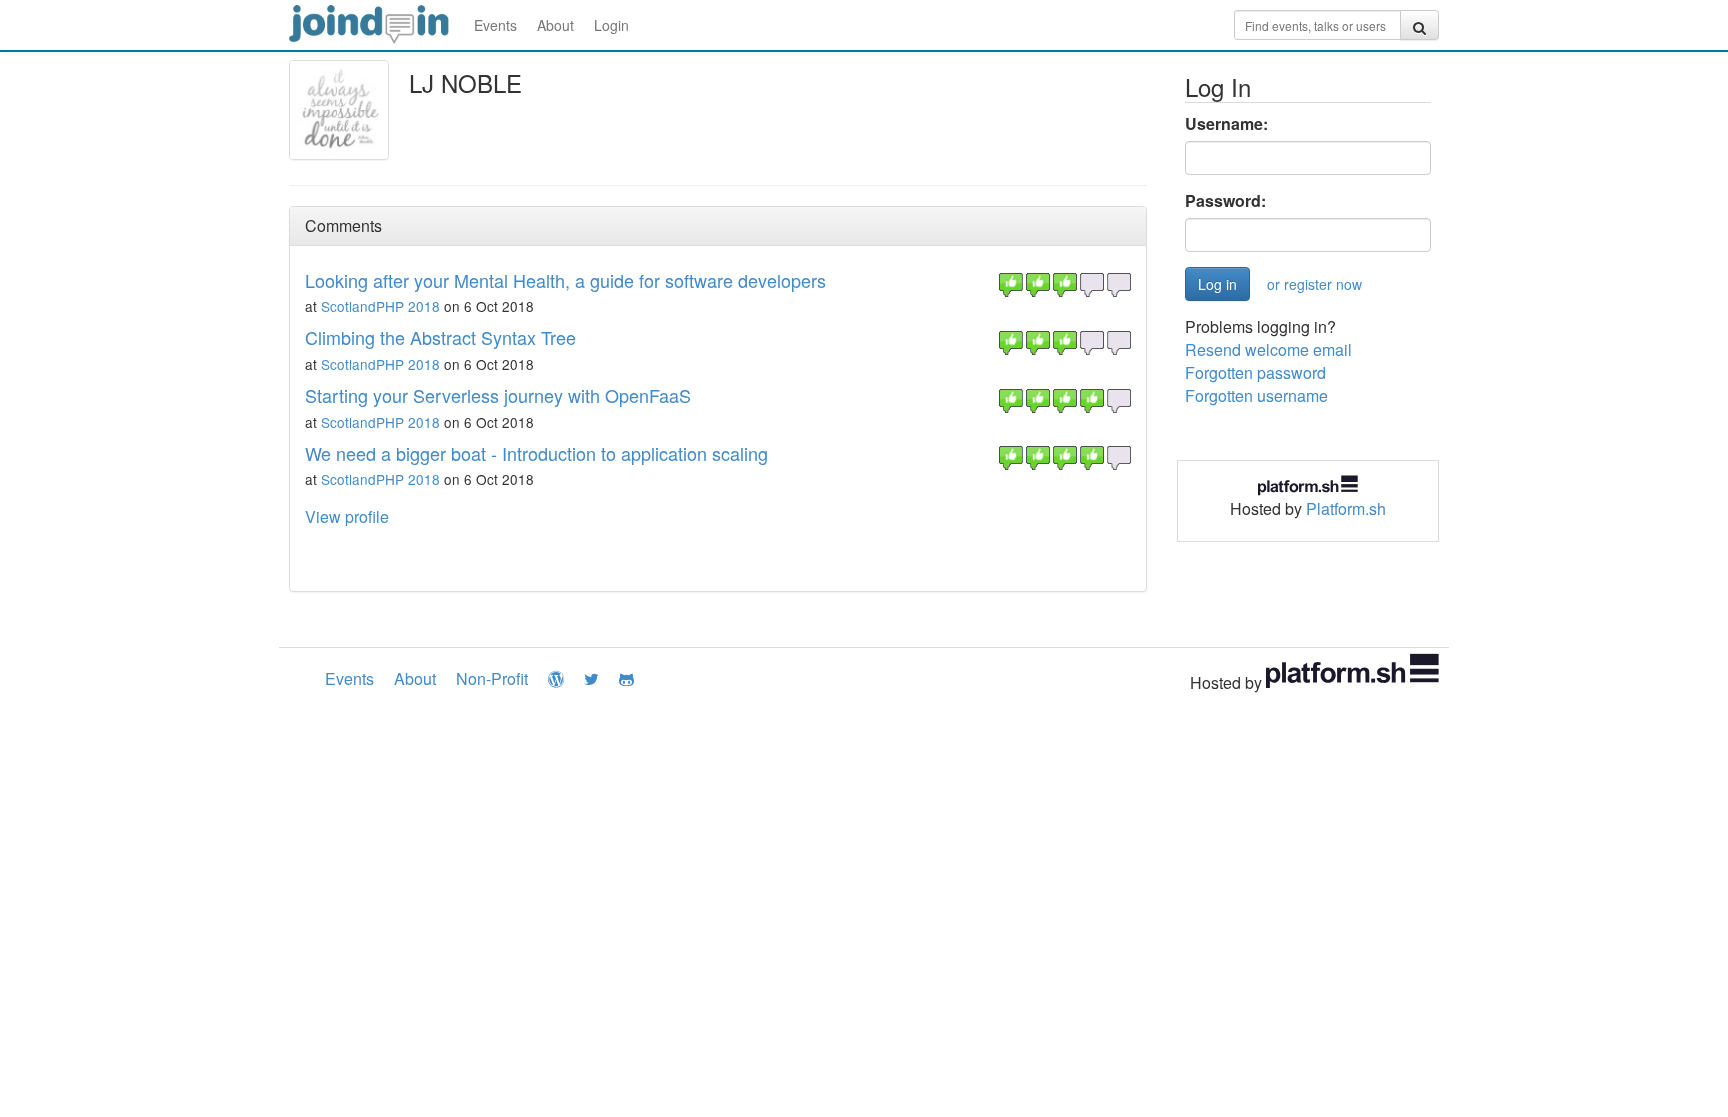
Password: (1225, 201)
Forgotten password (1255, 372)
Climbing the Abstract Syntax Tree (440, 337)
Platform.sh (1346, 508)
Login (611, 25)
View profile (347, 516)
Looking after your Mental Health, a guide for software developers (565, 280)
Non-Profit (492, 678)
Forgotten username (1256, 395)
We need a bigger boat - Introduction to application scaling (536, 453)
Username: (1226, 124)
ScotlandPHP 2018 (380, 306)
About (555, 25)
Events (495, 25)
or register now (1314, 284)
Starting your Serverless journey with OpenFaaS (498, 395)
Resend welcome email (1268, 349)
